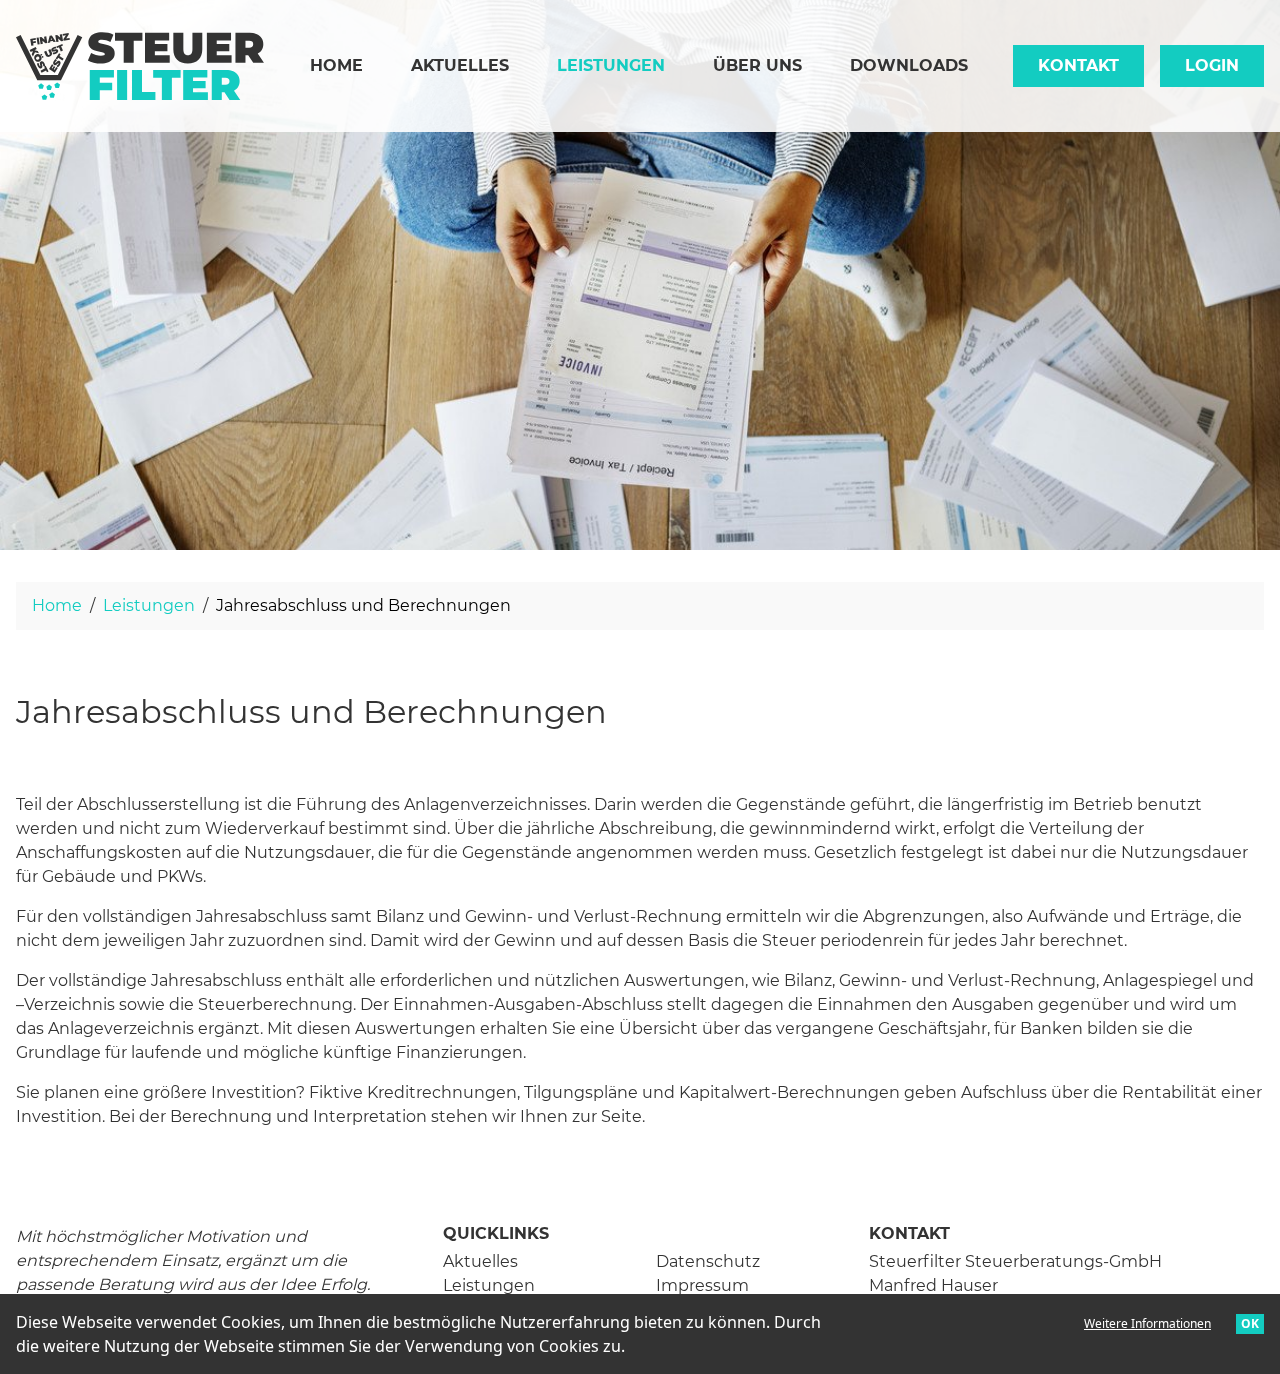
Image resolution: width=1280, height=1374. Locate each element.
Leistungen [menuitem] (623, 65)
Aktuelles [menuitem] (460, 65)
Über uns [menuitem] (757, 65)
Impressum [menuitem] (702, 1285)
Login (1212, 65)
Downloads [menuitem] (909, 65)
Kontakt (1078, 65)
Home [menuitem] (336, 65)
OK (1250, 1323)
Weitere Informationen (1147, 1323)
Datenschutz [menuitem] (708, 1261)
